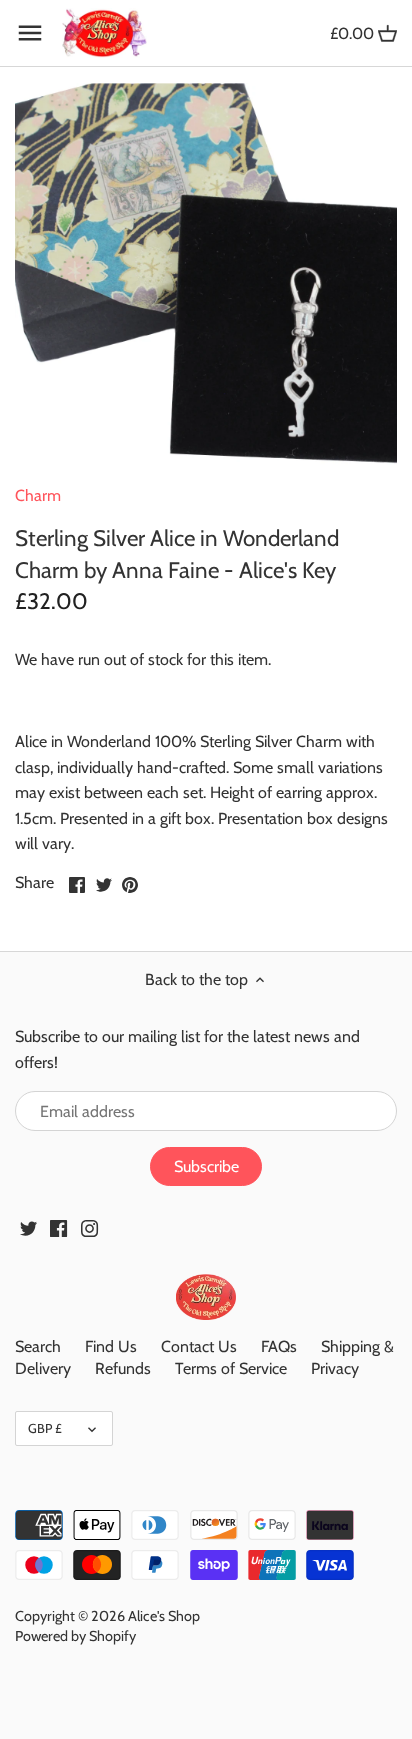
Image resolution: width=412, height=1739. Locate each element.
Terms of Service (231, 1368)
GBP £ (45, 1428)
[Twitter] (28, 1227)
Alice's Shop (164, 1616)
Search (38, 1346)
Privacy (335, 1368)
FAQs (279, 1346)
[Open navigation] (30, 33)
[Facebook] (58, 1227)
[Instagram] (89, 1227)
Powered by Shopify (75, 1636)
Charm (38, 495)
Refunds (123, 1368)
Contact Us (199, 1346)
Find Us (111, 1346)
